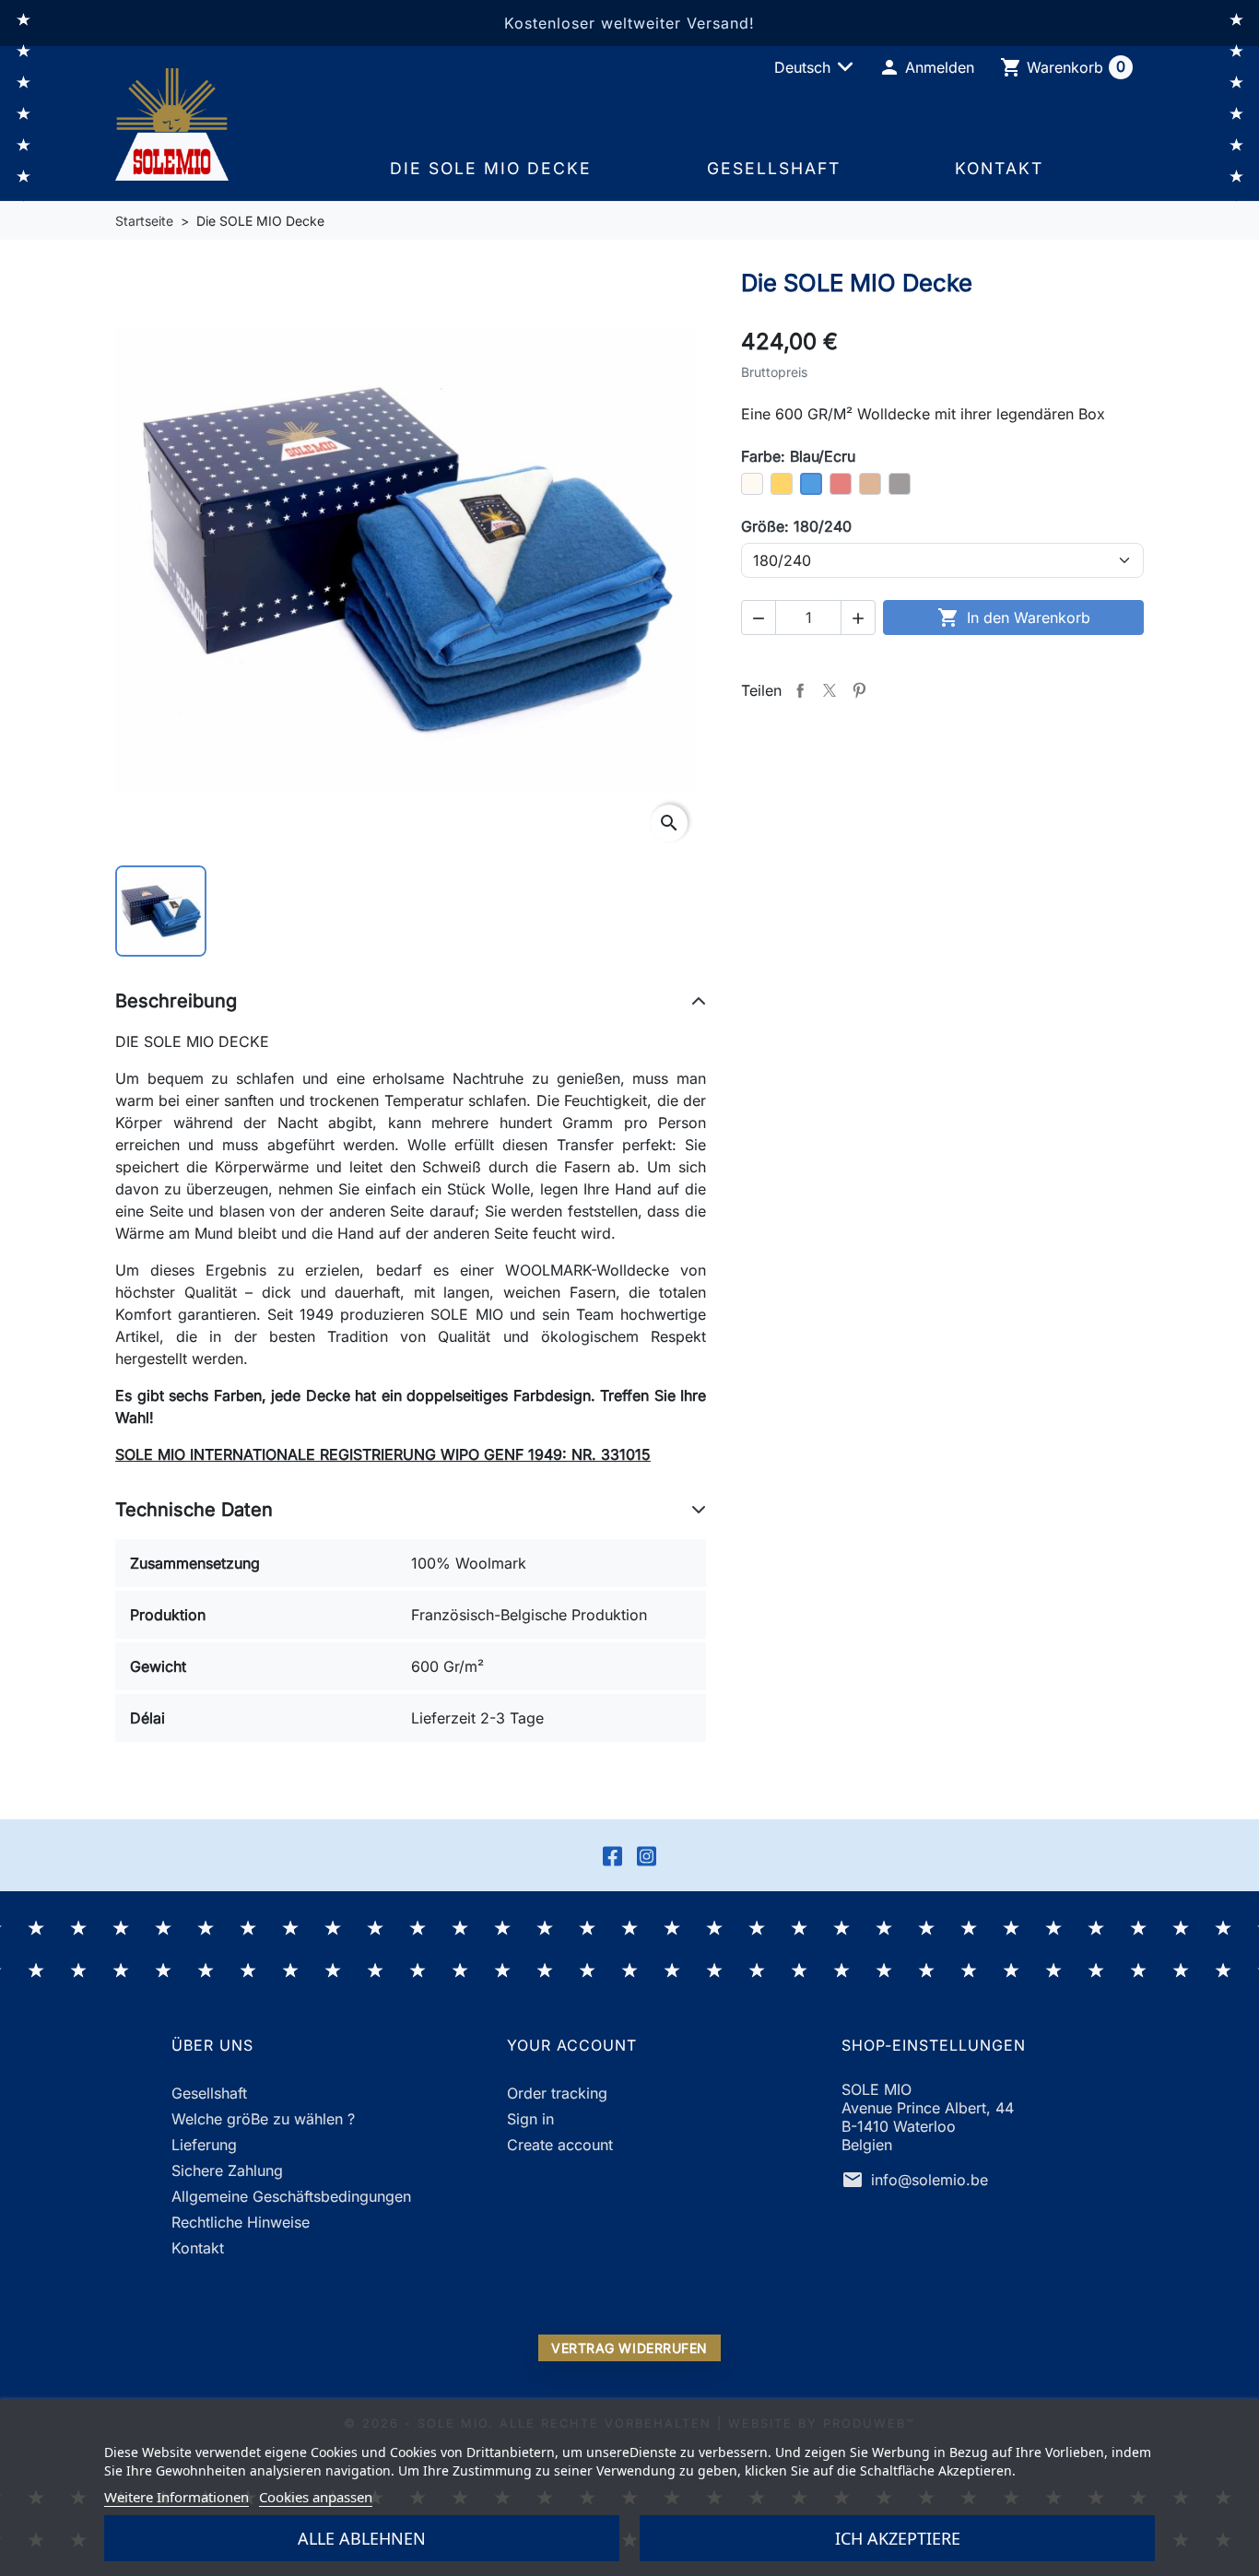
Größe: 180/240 (796, 526)
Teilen (800, 690)
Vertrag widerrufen (629, 2348)
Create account (560, 2145)
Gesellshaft (774, 168)
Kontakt (999, 168)
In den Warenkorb (1014, 618)
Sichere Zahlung (227, 2170)
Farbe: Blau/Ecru (798, 456)
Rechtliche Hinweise (241, 2222)
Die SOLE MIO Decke (491, 168)
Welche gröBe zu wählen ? (263, 2119)
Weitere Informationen (176, 2497)
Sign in (530, 2119)
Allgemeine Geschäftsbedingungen (291, 2196)
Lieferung (204, 2145)
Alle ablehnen (362, 2538)
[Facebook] (612, 1855)
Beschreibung (176, 1001)
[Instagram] (647, 1855)
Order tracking (557, 2093)
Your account (572, 2045)
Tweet (830, 690)
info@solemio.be (930, 2180)
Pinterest (859, 690)
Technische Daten (194, 1510)
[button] (926, 67)
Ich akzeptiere (898, 2538)
